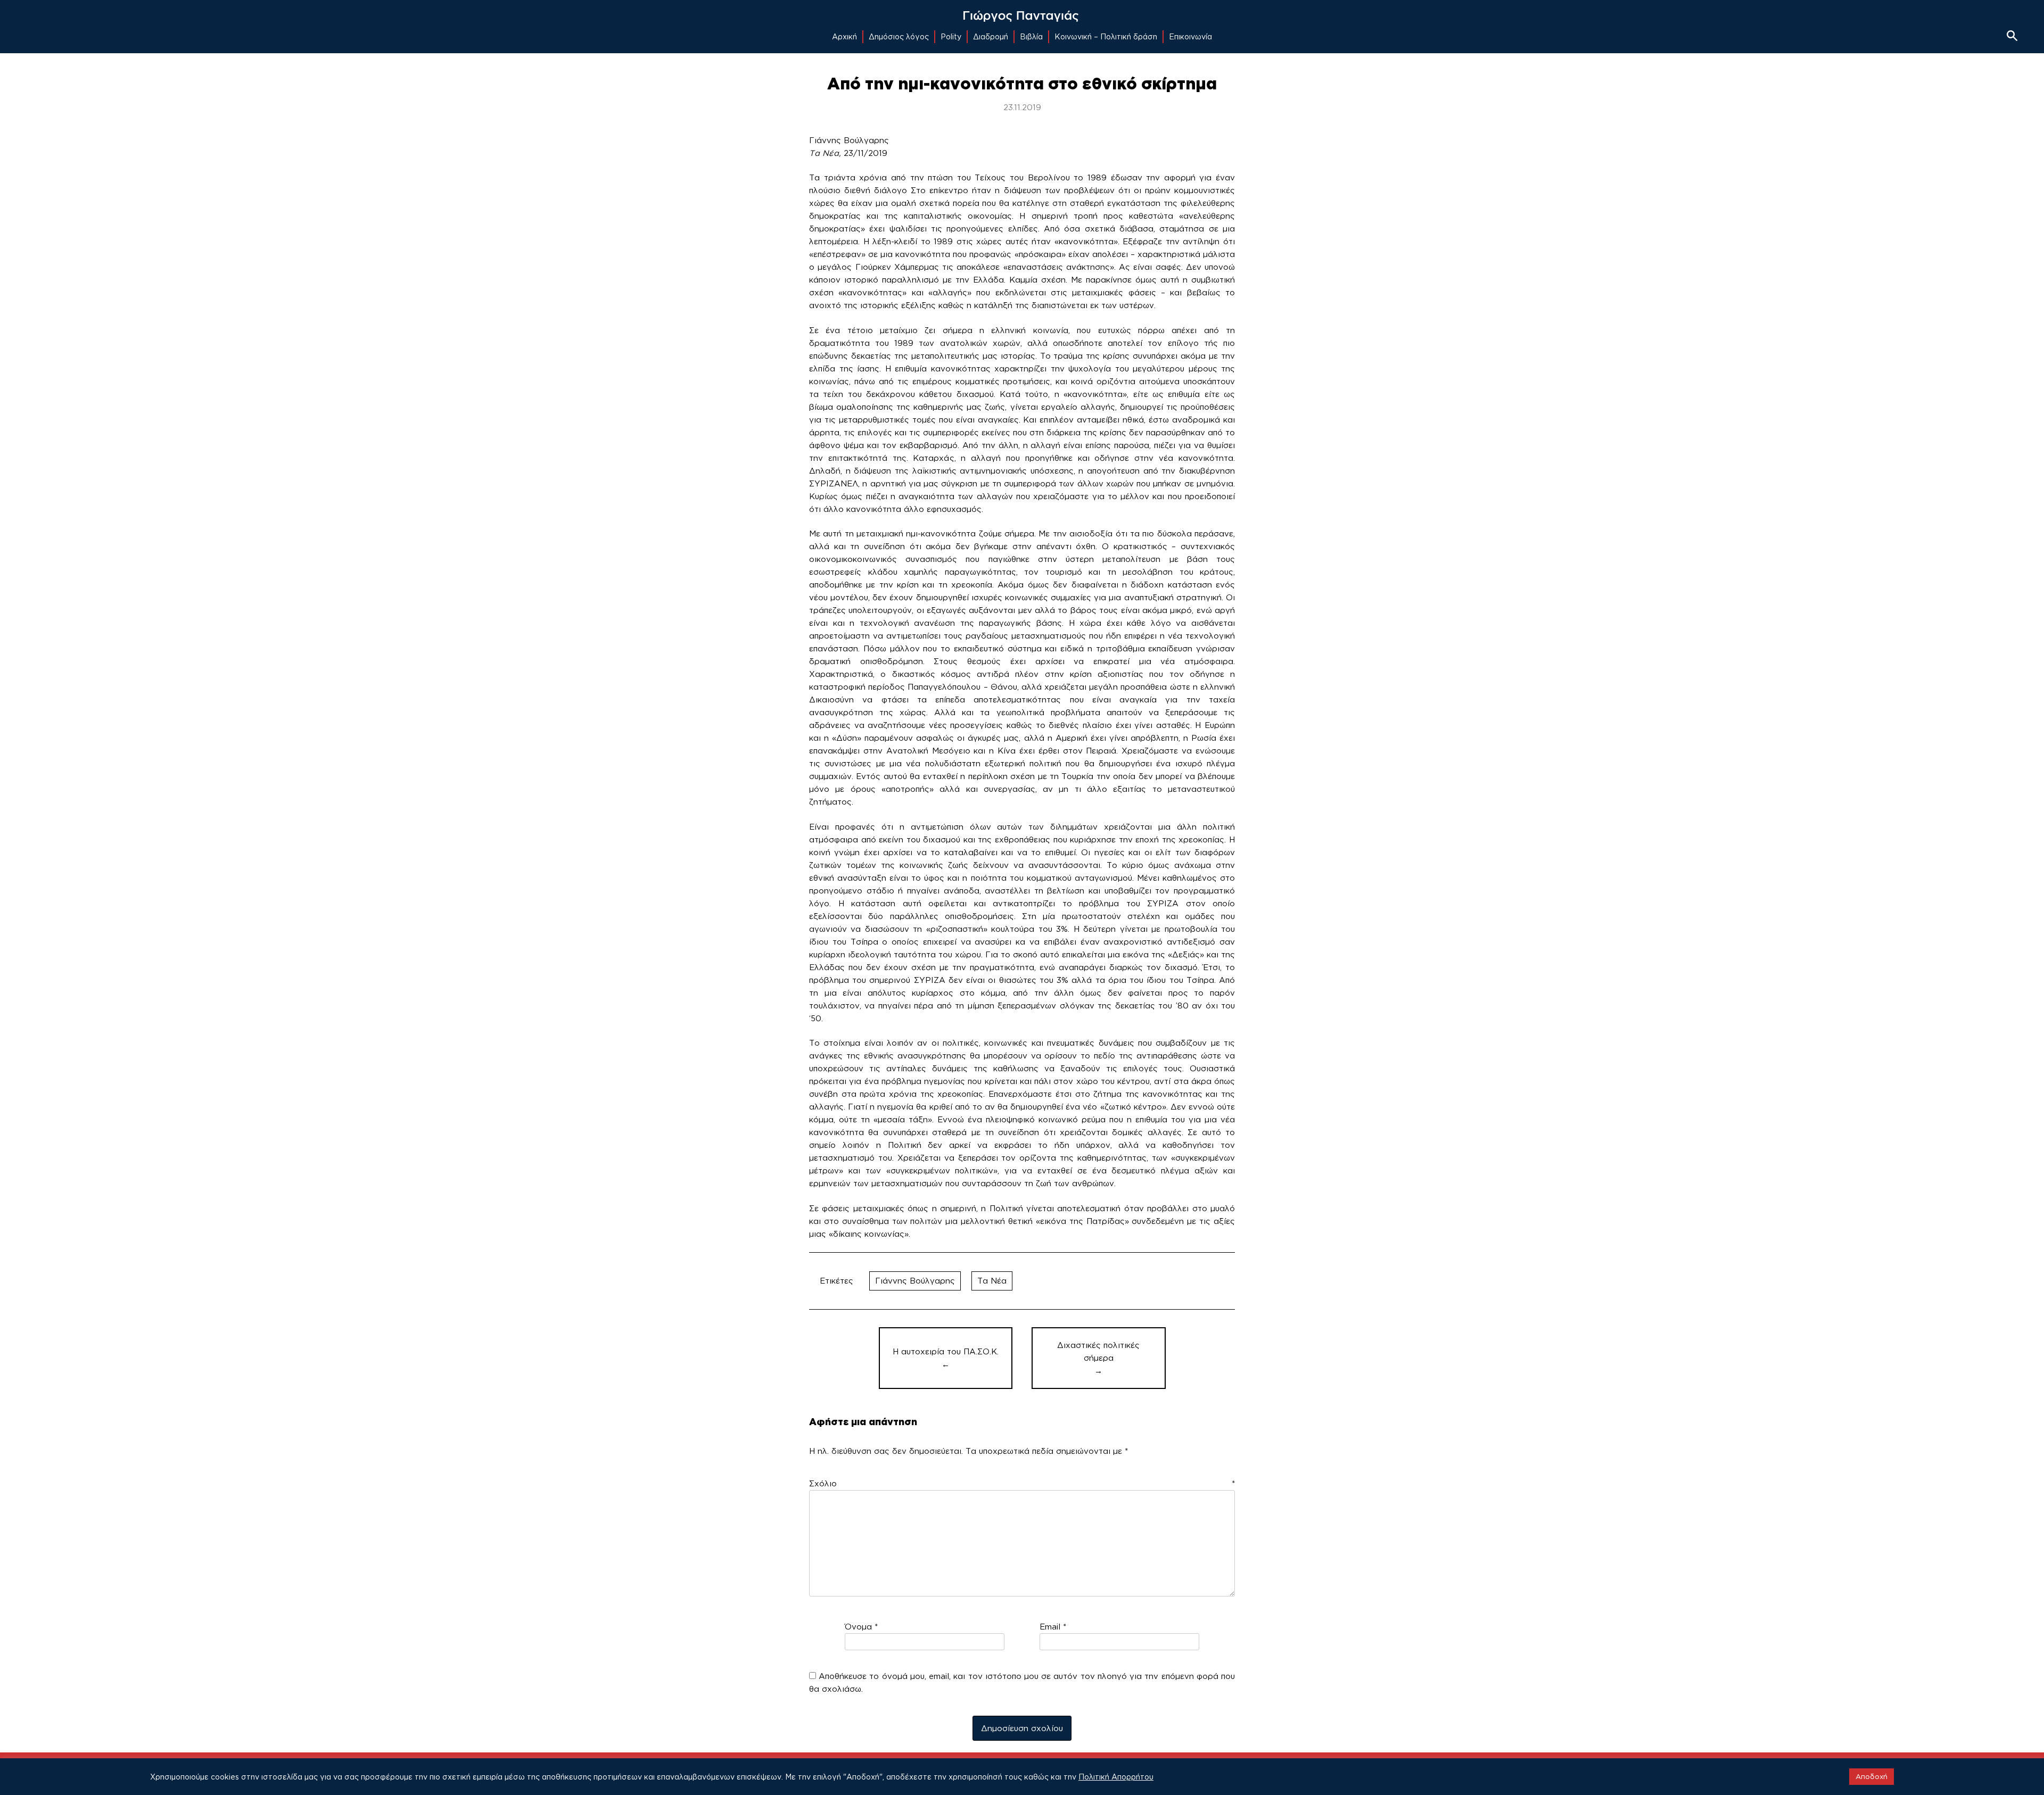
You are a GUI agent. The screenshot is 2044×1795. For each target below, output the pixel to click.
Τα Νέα (992, 1281)
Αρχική (844, 36)
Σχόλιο (1022, 1483)
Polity (951, 36)
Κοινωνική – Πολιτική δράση (1106, 36)
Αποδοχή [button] (1872, 1776)
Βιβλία (1031, 36)
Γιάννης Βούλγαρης (915, 1281)
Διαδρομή (991, 36)
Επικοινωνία (1190, 36)
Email (1053, 1627)
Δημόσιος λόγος (899, 36)
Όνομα (861, 1627)
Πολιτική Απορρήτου (1116, 1777)
